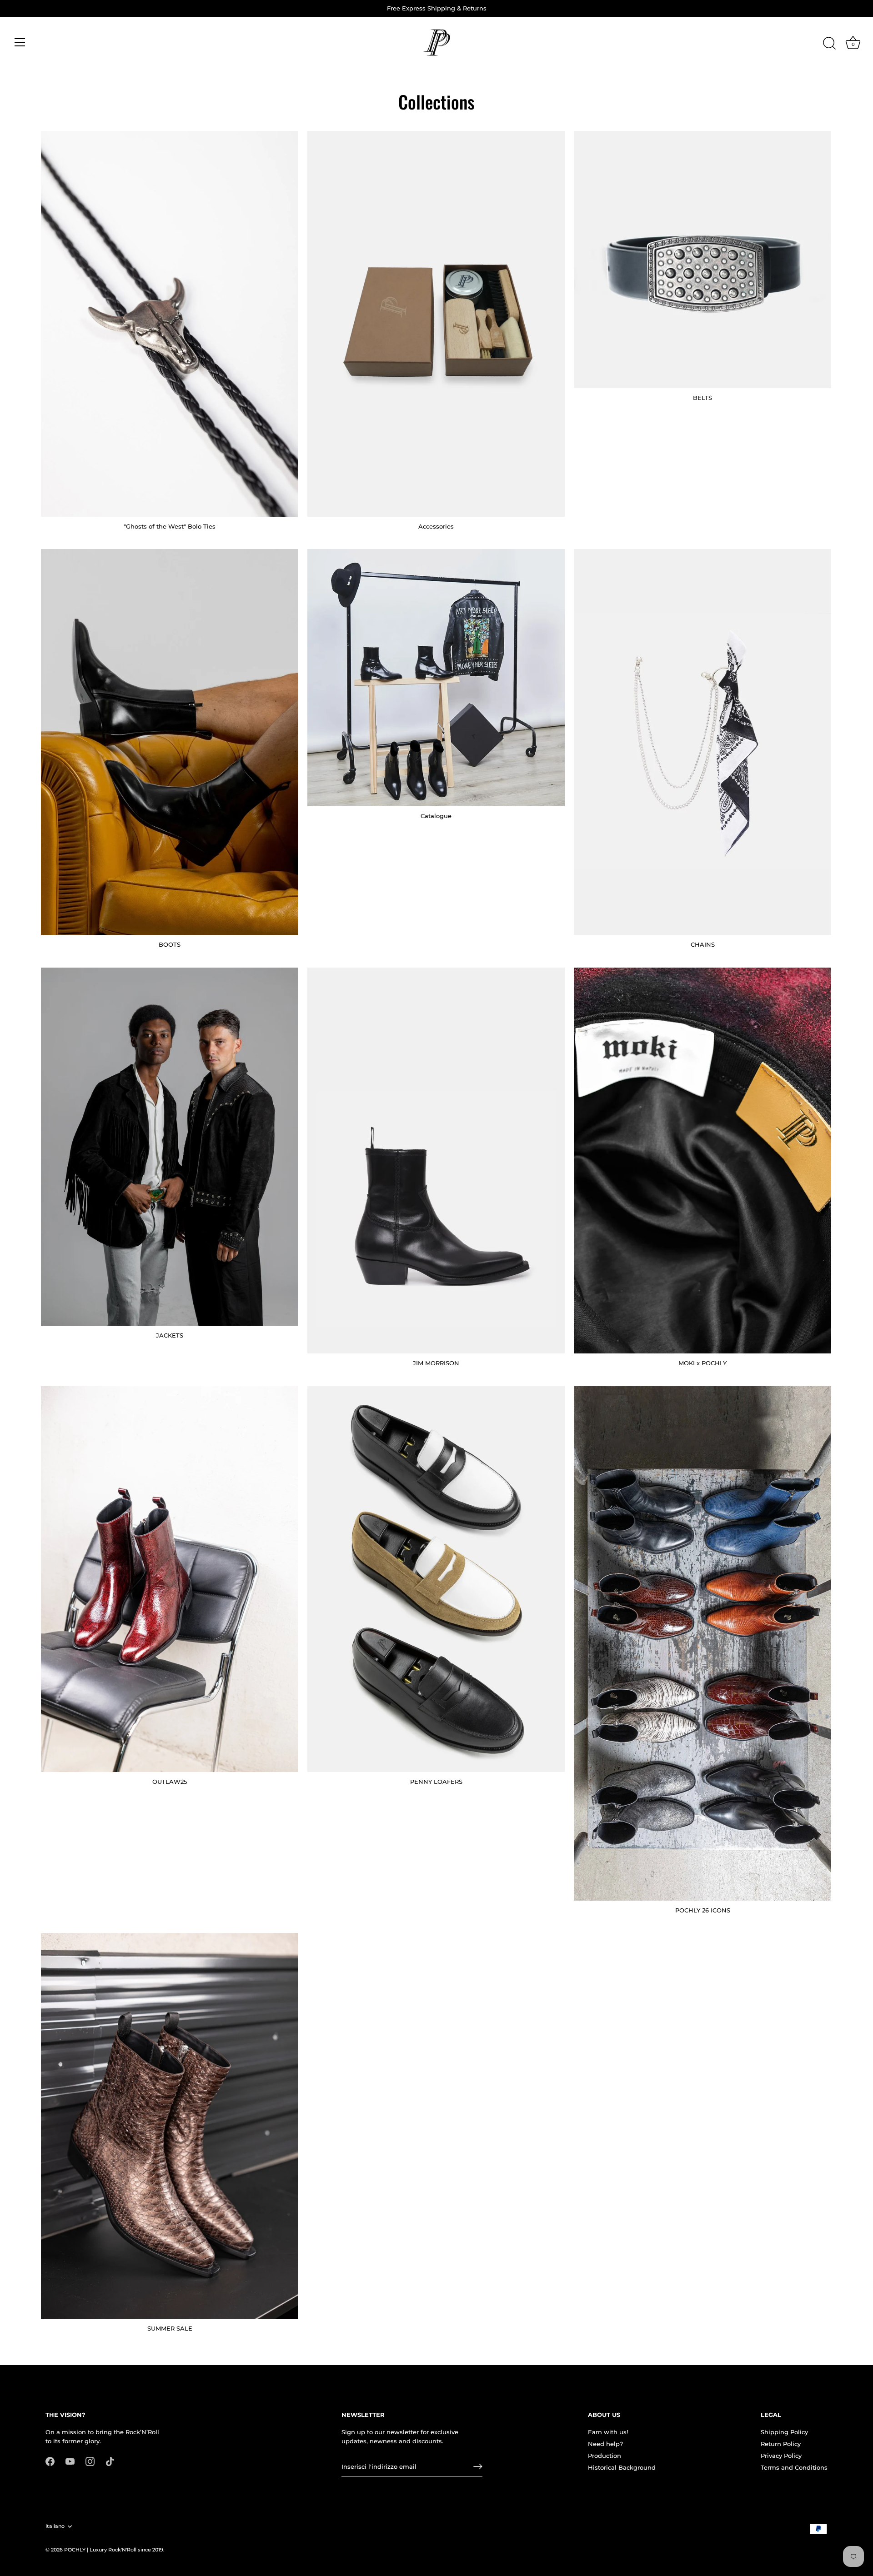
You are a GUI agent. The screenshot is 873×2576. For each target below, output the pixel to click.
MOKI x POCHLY (702, 1363)
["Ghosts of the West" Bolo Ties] (170, 324)
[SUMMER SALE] (170, 2126)
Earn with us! (608, 2432)
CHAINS (703, 944)
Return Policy (781, 2444)
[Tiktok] (110, 2461)
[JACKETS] (170, 1147)
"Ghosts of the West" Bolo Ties (170, 526)
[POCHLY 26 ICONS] (702, 1643)
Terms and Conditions (794, 2467)
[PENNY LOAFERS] (436, 1579)
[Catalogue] (436, 678)
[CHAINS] (702, 742)
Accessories (436, 526)
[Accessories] (436, 324)
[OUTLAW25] (170, 1579)
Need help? (605, 2444)
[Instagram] (90, 2461)
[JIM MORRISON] (436, 1161)
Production (605, 2456)
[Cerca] (829, 44)
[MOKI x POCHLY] (702, 1161)
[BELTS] (702, 260)
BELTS (702, 398)
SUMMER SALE (170, 2328)
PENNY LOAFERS (436, 1782)
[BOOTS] (170, 742)
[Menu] (20, 42)
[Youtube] (70, 2461)
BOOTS (170, 944)
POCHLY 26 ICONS (703, 1910)
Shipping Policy (784, 2432)
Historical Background (622, 2467)
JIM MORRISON (436, 1363)
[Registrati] (478, 2466)
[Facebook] (50, 2461)
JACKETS (170, 1335)
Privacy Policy (781, 2456)
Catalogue (436, 816)
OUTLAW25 (170, 1782)
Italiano (55, 2526)
